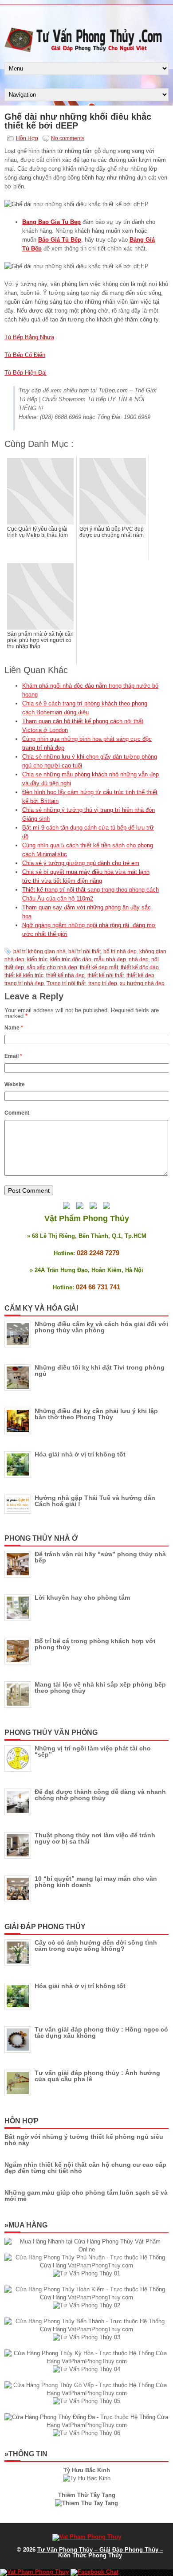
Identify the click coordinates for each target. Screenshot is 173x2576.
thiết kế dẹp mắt (99, 967)
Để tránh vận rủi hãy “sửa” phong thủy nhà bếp (100, 1557)
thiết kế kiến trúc (24, 975)
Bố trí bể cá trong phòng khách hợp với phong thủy (95, 1644)
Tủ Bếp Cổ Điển (25, 355)
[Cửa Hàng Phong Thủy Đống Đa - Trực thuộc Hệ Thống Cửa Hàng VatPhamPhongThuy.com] (86, 2425)
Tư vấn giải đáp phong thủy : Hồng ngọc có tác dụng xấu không (101, 2032)
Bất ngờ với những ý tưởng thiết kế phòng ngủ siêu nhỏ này (84, 2140)
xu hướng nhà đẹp (142, 983)
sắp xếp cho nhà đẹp (52, 967)
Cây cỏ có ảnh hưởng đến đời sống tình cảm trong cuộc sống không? (96, 1946)
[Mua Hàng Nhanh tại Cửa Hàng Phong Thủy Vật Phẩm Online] (86, 2249)
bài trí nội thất (85, 951)
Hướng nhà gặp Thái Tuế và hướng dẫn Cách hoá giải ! (95, 1501)
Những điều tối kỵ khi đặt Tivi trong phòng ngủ (100, 1370)
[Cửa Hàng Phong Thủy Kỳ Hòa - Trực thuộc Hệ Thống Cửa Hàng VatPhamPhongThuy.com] (86, 2361)
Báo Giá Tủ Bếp (60, 240)
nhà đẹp (139, 959)
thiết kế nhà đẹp (65, 975)
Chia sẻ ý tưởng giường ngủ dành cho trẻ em (81, 863)
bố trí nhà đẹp (120, 951)
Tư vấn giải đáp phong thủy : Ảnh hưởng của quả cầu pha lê (97, 2076)
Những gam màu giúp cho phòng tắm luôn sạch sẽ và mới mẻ (86, 2196)
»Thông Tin (26, 2454)
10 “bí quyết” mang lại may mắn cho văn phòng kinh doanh (96, 1882)
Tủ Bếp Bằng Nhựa (29, 337)
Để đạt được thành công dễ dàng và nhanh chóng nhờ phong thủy (100, 1795)
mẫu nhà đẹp (110, 959)
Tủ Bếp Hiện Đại (26, 373)
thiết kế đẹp (140, 975)
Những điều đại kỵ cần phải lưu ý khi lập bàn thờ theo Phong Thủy (96, 1414)
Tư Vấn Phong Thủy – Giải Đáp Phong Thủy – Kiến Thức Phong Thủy (100, 2553)
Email (13, 1056)
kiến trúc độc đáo (71, 959)
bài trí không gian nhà (39, 951)
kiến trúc (37, 959)
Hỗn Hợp (27, 138)
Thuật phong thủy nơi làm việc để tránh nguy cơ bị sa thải (95, 1838)
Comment (17, 1113)
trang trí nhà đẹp (24, 983)
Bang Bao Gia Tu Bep (51, 222)
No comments (68, 138)
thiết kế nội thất (106, 975)
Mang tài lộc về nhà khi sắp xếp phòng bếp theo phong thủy (100, 1687)
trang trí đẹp (103, 983)
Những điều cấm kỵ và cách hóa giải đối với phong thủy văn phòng (101, 1327)
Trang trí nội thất (66, 983)
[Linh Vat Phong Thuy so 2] (86, 2503)
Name (14, 1028)
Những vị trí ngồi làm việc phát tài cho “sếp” (93, 1751)
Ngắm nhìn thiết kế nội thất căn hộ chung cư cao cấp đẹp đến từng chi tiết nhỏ (85, 2168)
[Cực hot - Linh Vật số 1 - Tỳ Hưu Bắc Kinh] (87, 2478)
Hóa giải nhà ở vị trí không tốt (80, 1454)
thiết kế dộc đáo (140, 967)
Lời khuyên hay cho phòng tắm (82, 1597)
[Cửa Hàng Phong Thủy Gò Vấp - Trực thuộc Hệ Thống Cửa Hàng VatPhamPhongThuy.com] (86, 2393)
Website (15, 1084)
